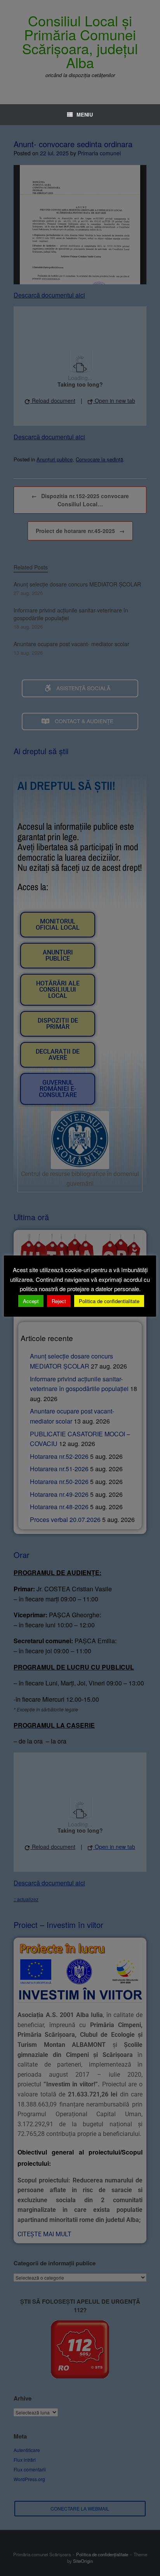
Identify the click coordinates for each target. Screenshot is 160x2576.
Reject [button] (59, 1301)
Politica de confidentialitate (109, 1301)
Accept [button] (31, 1301)
